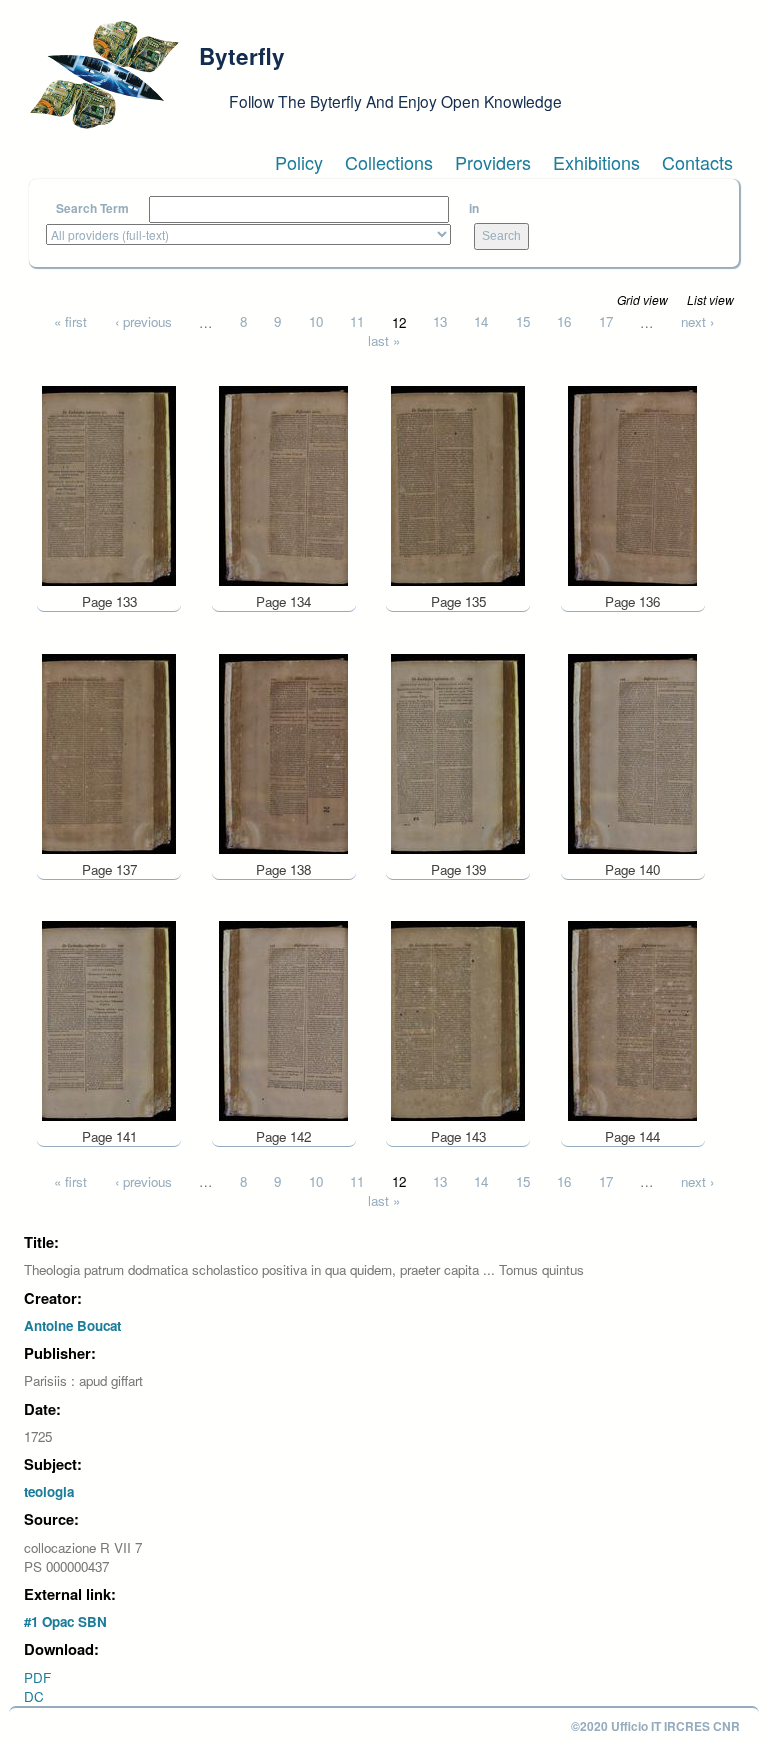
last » (384, 340)
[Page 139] (458, 751)
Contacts (697, 162)
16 (564, 321)
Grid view (642, 299)
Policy (299, 162)
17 (606, 321)
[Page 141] (109, 1019)
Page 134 (283, 601)
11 (357, 321)
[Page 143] (458, 1019)
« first (70, 321)
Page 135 (458, 601)
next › (697, 321)
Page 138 (283, 869)
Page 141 (109, 1136)
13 (440, 321)
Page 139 (458, 869)
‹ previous (143, 321)
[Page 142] (283, 1019)
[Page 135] (458, 484)
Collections (389, 162)
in (474, 208)
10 (316, 321)
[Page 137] (109, 751)
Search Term (92, 208)
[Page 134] (283, 484)
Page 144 (632, 1136)
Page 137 (109, 869)
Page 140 (632, 869)
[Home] (104, 75)
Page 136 (632, 601)
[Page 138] (283, 751)
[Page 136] (632, 484)
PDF (37, 1677)
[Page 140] (632, 751)
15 (523, 321)
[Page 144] (632, 1019)
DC (34, 1696)
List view (710, 299)
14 (481, 321)
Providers (493, 162)
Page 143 (458, 1136)
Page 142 (283, 1136)
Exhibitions (596, 162)
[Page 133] (109, 484)
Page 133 (109, 601)
